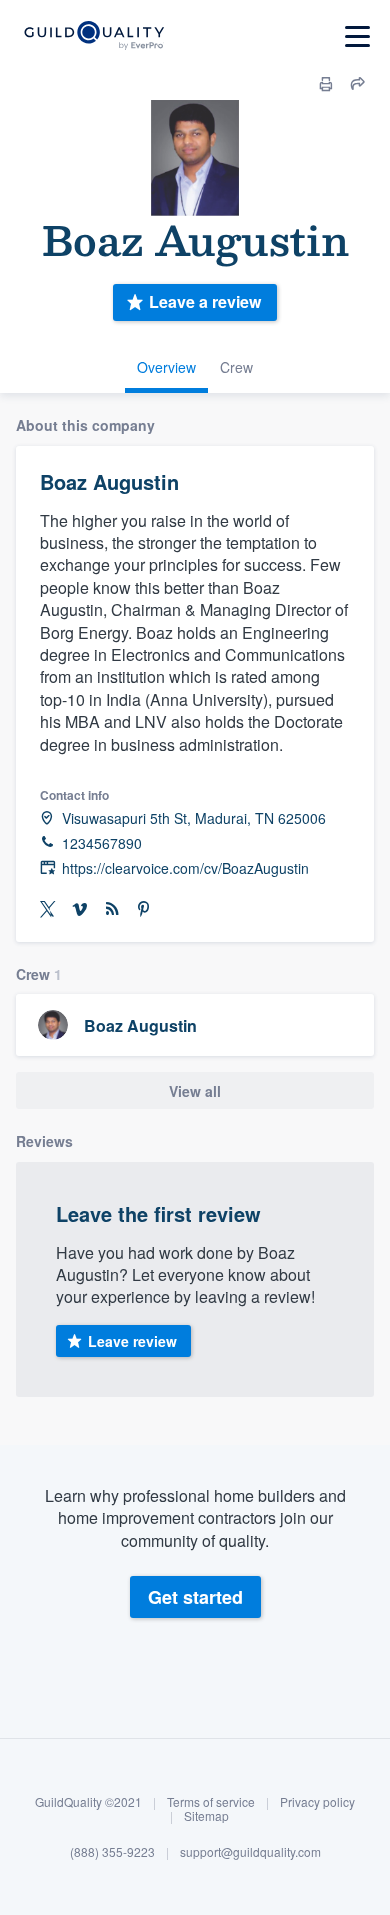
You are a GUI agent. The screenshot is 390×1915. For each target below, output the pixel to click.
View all (195, 1091)
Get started (195, 1597)
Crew (236, 367)
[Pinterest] (144, 909)
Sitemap (206, 1815)
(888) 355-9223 (112, 1851)
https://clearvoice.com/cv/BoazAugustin (185, 868)
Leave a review (205, 301)
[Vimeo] (80, 909)
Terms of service (211, 1801)
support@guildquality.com (250, 1851)
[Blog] (112, 909)
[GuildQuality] (93, 36)
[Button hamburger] (357, 36)
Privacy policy (317, 1801)
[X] (48, 909)
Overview (166, 367)
